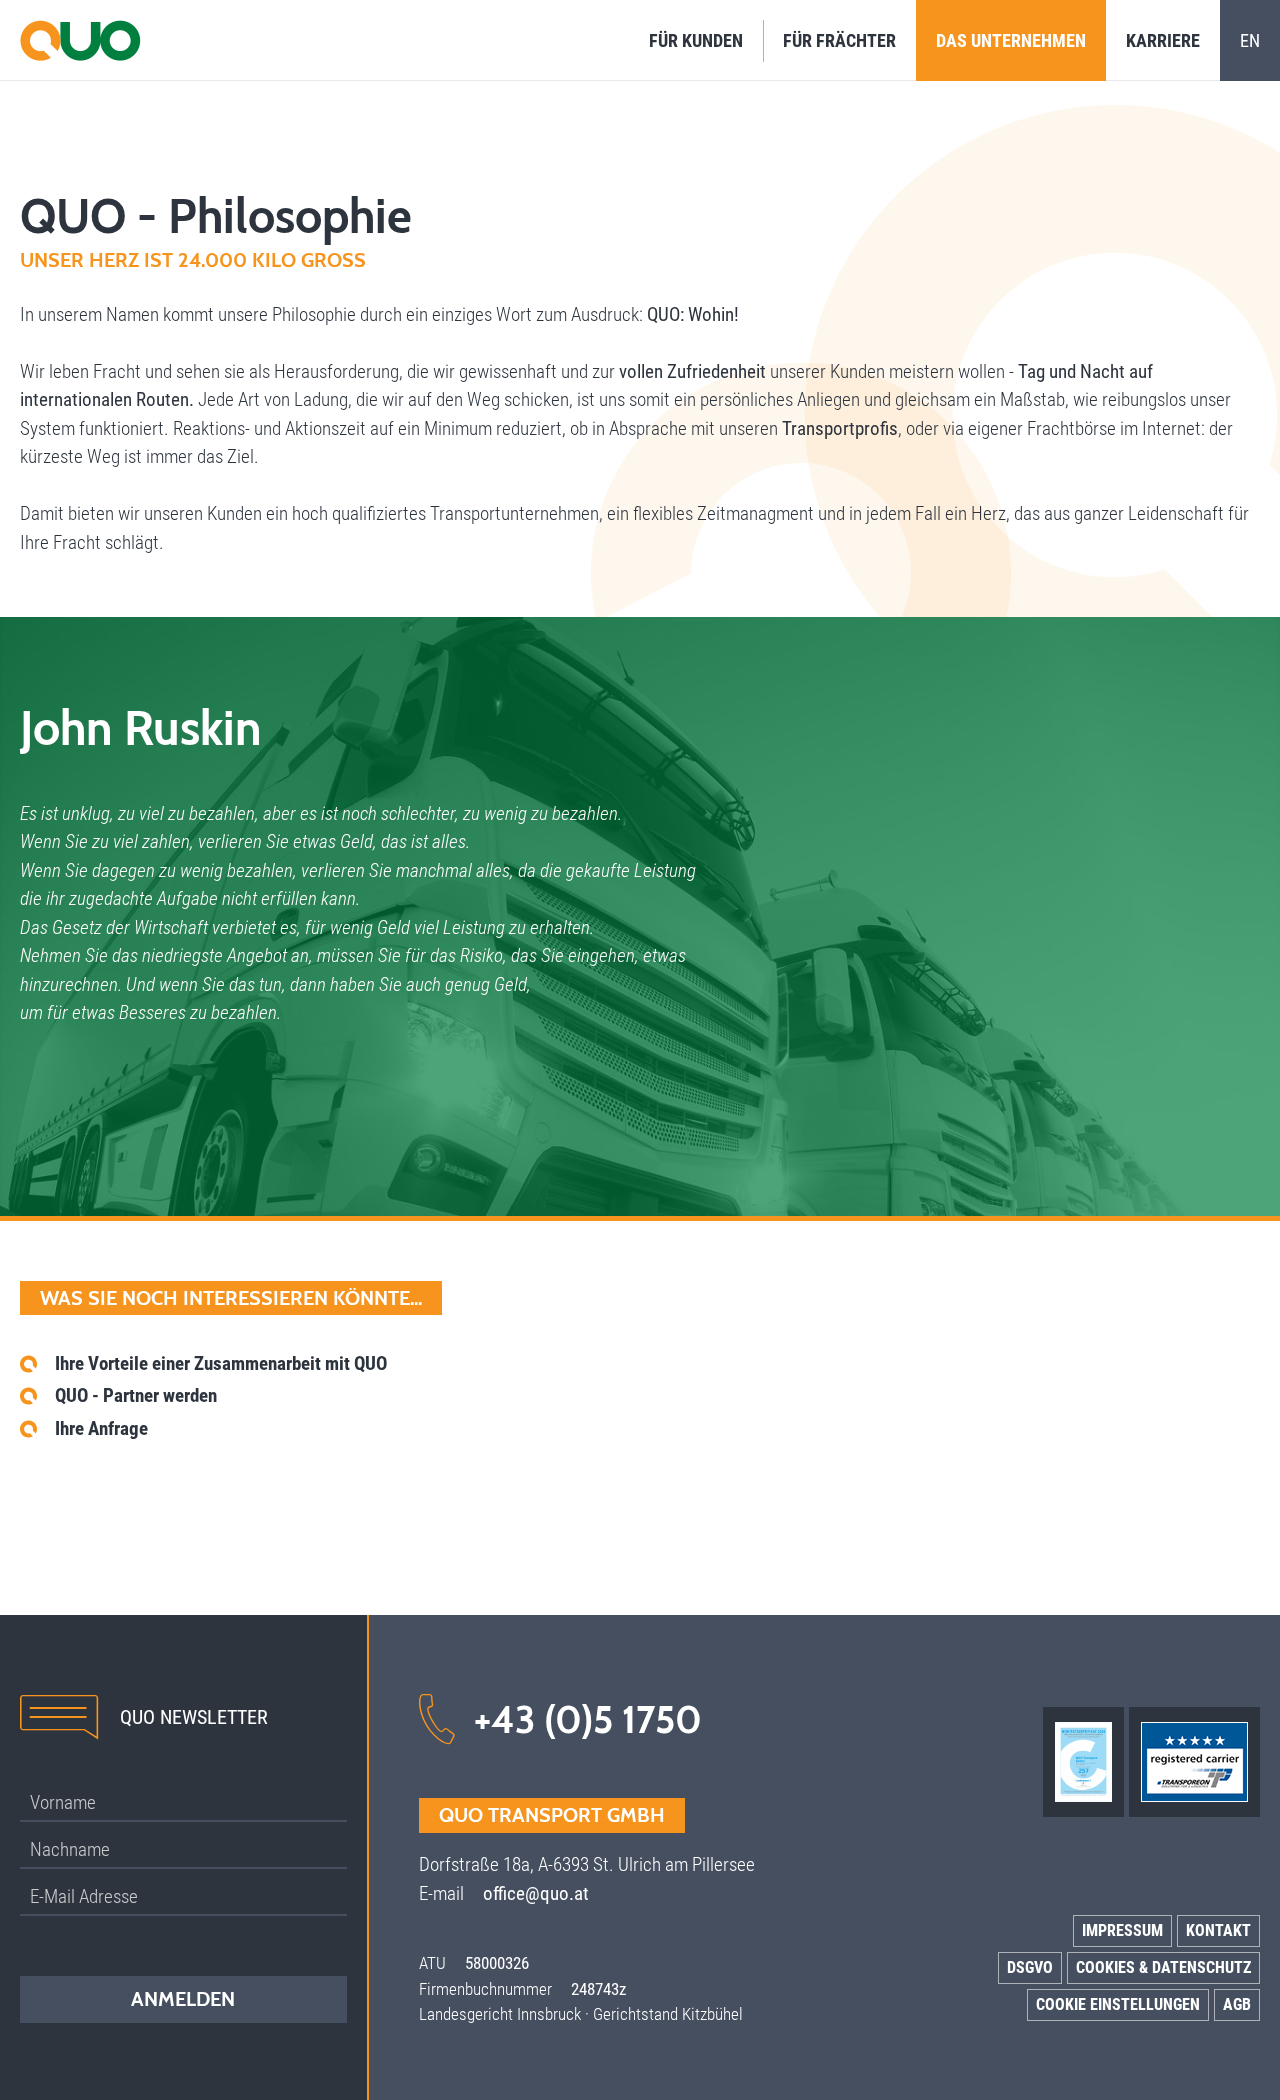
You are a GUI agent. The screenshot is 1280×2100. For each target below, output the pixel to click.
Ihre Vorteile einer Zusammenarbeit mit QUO (221, 1363)
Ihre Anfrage (101, 1428)
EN (1250, 40)
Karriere (1163, 40)
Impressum (1122, 1930)
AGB (1237, 2004)
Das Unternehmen (1011, 40)
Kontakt (1218, 1930)
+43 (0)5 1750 (588, 1719)
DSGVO (1030, 1967)
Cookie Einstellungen (1118, 2004)
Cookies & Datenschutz (1163, 1967)
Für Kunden (696, 40)
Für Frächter (839, 40)
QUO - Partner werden (136, 1395)
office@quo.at (536, 1893)
